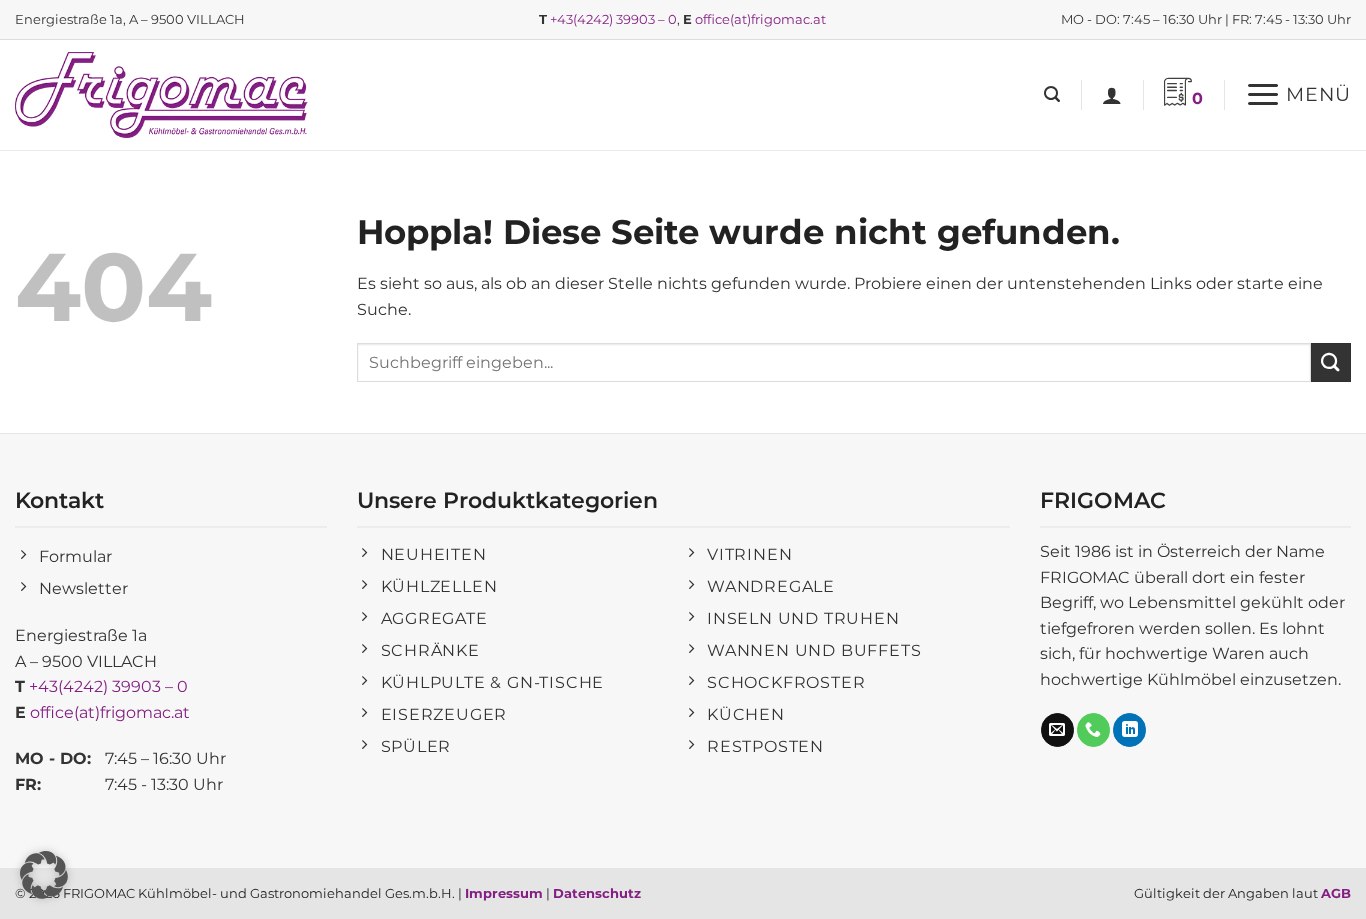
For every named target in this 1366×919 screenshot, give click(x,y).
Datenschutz (597, 893)
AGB (1336, 893)
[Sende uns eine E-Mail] (1057, 730)
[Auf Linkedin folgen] (1129, 730)
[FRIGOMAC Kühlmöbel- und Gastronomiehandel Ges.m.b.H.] (165, 95)
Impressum (504, 893)
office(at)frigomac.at (760, 19)
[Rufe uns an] (1093, 730)
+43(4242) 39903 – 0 (613, 19)
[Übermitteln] (1331, 362)
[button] (1052, 94)
